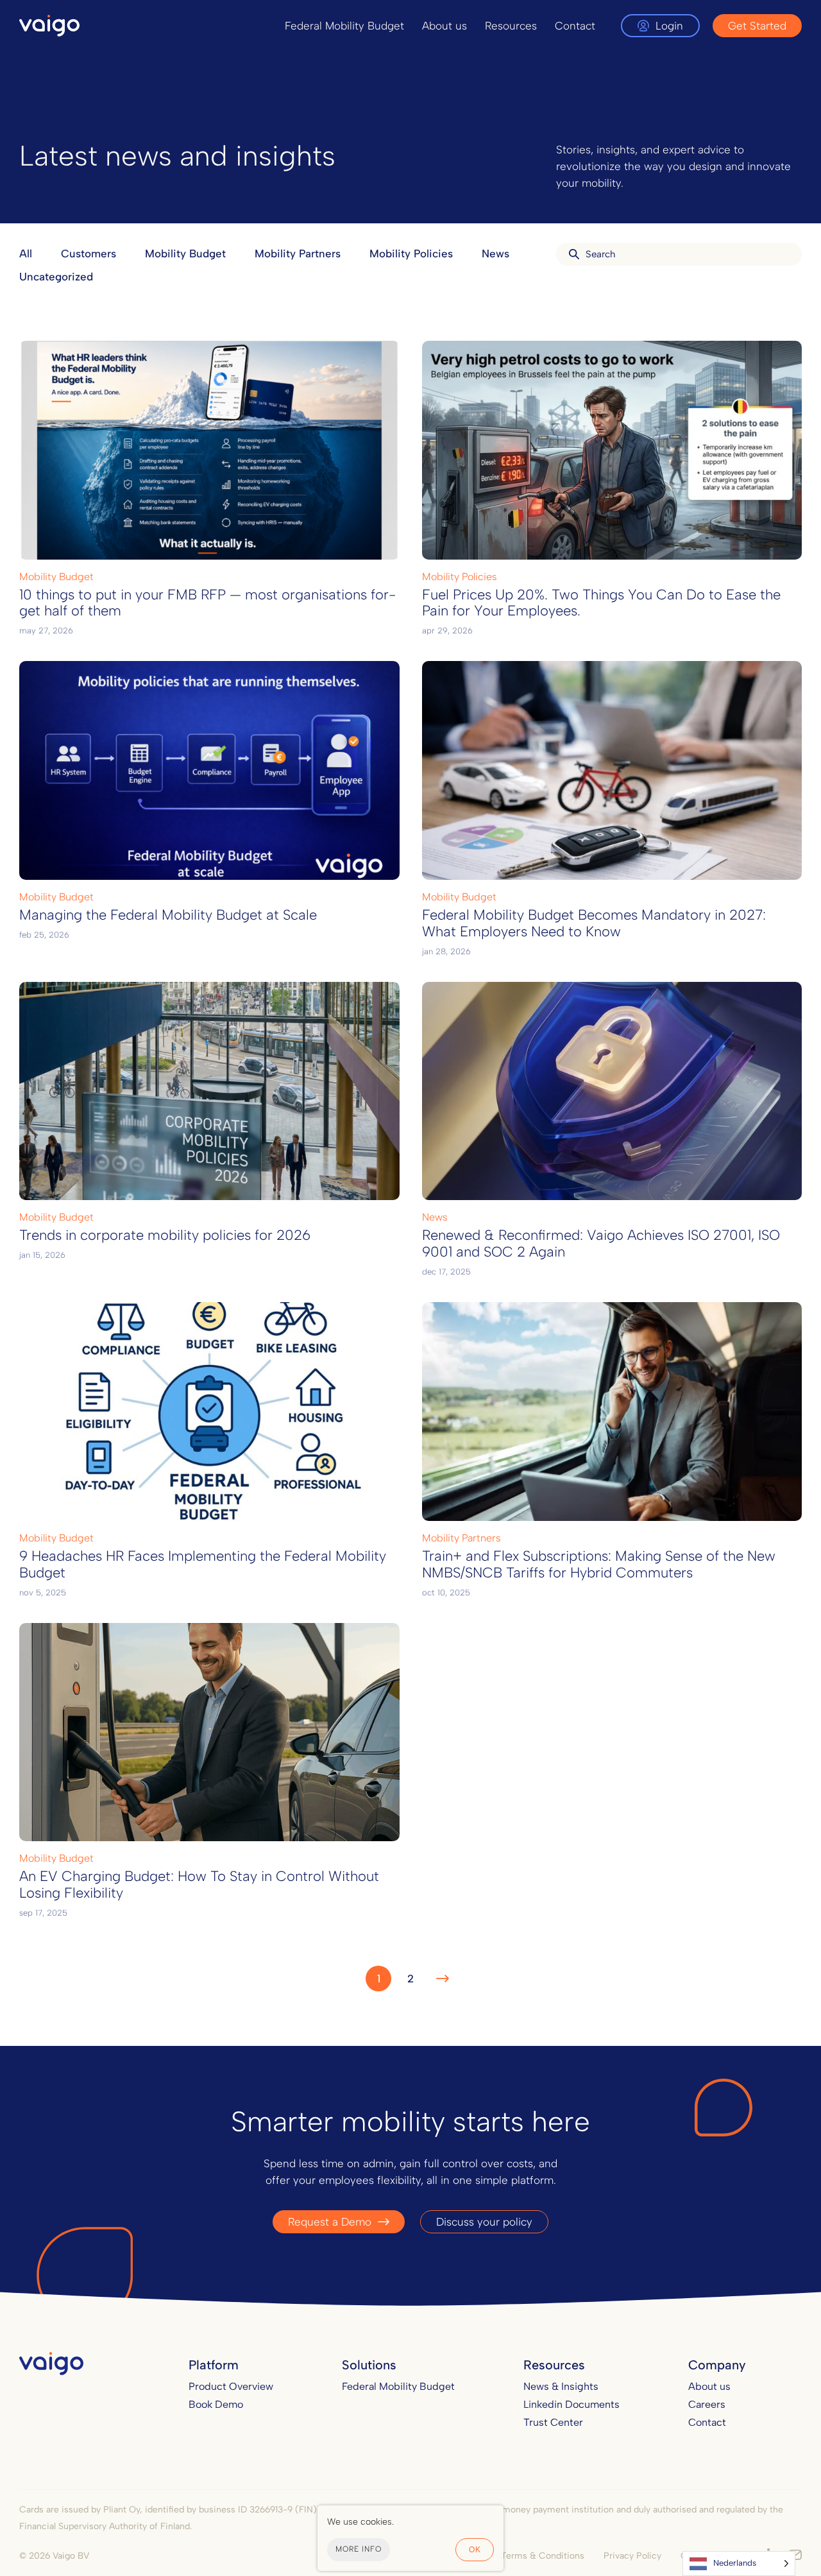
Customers (89, 253)
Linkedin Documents (571, 2404)
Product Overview (231, 2386)
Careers (707, 2404)
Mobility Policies (411, 253)
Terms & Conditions (543, 2556)
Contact (575, 26)
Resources (511, 26)
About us (444, 26)
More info (359, 2549)
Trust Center (553, 2422)
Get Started (757, 26)
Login (669, 26)
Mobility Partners (298, 253)
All (26, 253)
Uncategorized (56, 277)
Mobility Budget (185, 253)
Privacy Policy (632, 2556)
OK (475, 2550)
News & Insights (561, 2386)
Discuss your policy (484, 2222)
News (495, 253)
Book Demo (216, 2404)
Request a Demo (330, 2222)
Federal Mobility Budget (344, 26)
